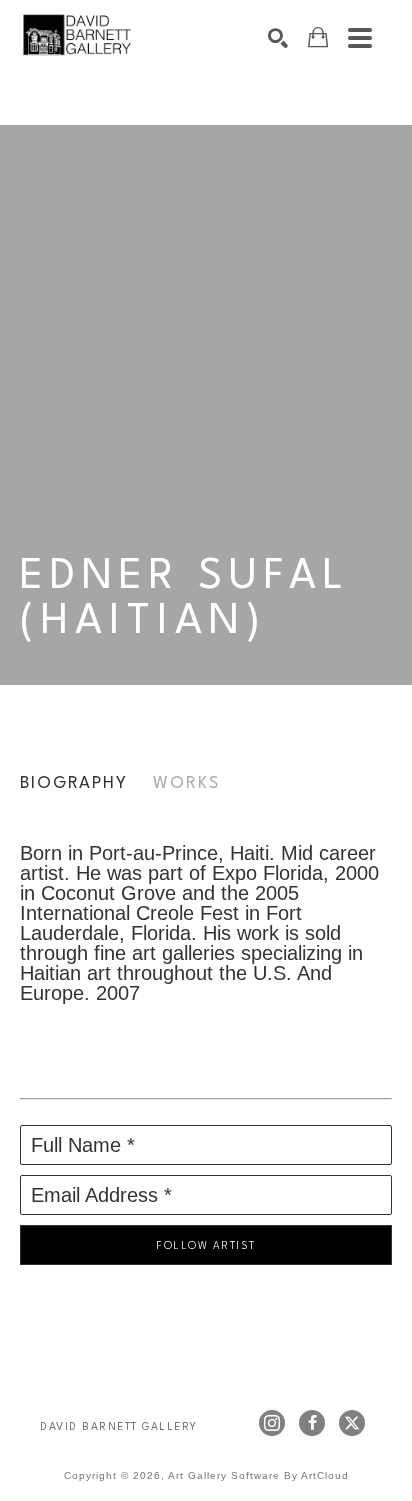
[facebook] (312, 1423)
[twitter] (352, 1423)
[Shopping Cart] (318, 37)
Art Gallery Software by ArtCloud (258, 1475)
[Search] (278, 38)
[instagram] (272, 1423)
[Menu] (360, 38)
